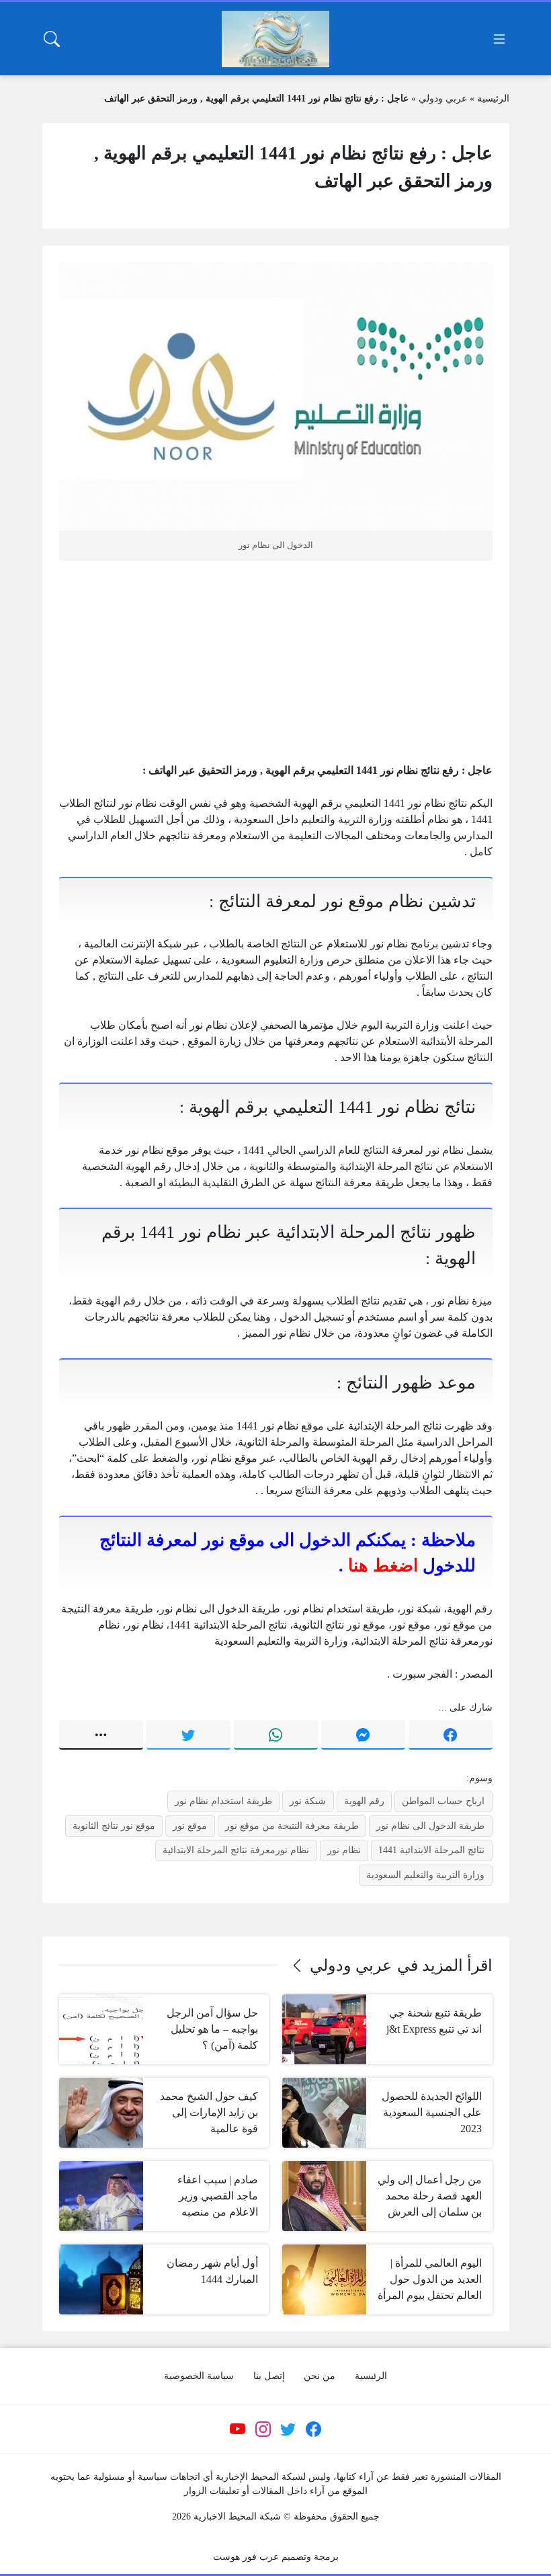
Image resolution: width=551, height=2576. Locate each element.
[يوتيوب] (238, 2429)
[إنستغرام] (263, 2429)
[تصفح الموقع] (499, 39)
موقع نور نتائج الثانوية (114, 1826)
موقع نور (190, 1826)
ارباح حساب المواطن (443, 1801)
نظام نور (344, 1850)
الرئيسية (493, 99)
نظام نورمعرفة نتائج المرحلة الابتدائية (236, 1850)
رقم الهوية (364, 1801)
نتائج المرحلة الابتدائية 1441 (431, 1850)
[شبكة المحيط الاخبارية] (275, 39)
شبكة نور (308, 1801)
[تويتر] (188, 1735)
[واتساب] (276, 1735)
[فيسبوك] (451, 1735)
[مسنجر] (363, 1735)
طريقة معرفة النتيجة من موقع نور (292, 1826)
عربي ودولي (443, 99)
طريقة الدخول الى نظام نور (430, 1826)
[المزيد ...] (101, 1735)
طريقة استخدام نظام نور (223, 1801)
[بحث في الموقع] (52, 39)
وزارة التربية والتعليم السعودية (425, 1875)
